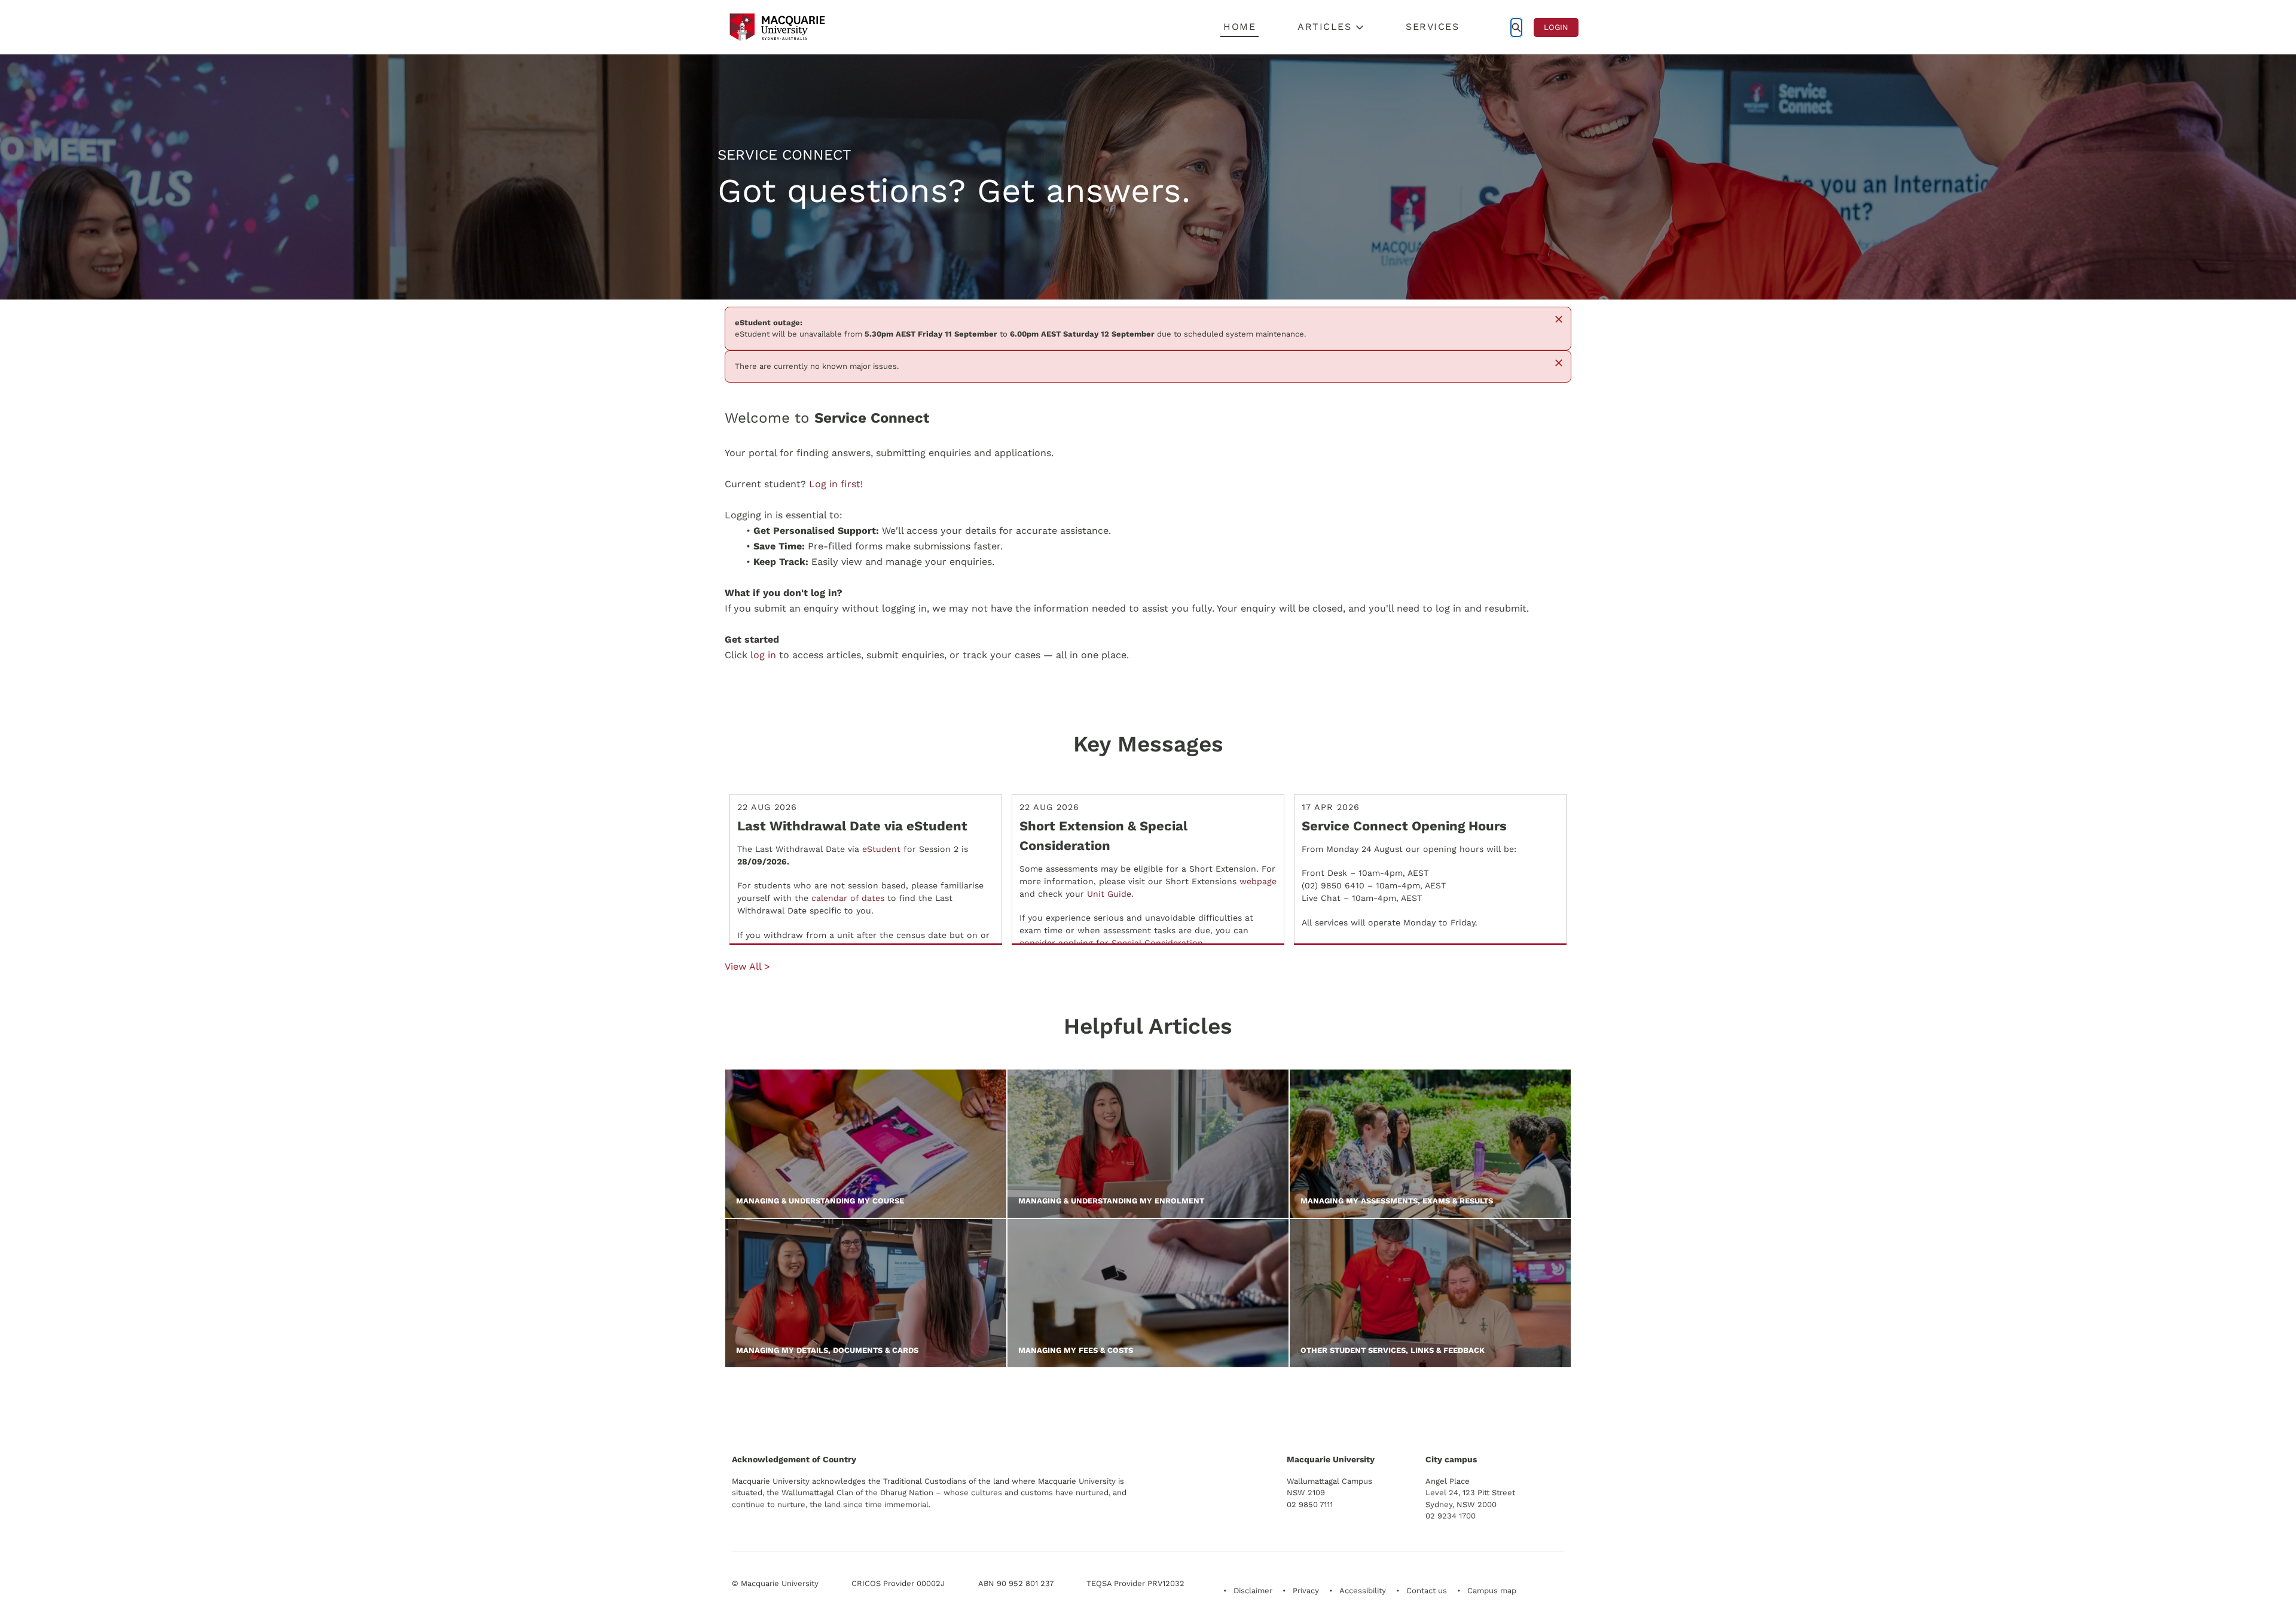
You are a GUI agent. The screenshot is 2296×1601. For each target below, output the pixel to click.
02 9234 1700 (1451, 1516)
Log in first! (836, 484)
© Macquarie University (775, 1583)
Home (1239, 27)
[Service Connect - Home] (777, 27)
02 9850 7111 (1310, 1504)
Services (1432, 27)
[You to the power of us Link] (1479, 1403)
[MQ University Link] (791, 1408)
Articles (1324, 27)
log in (763, 655)
